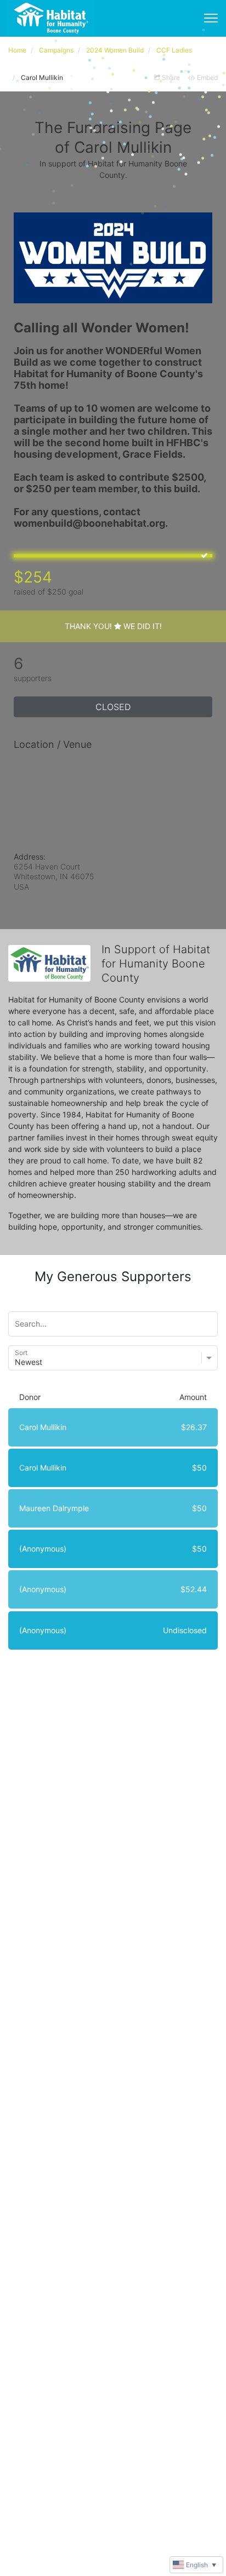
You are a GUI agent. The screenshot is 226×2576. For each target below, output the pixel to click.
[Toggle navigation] (211, 18)
